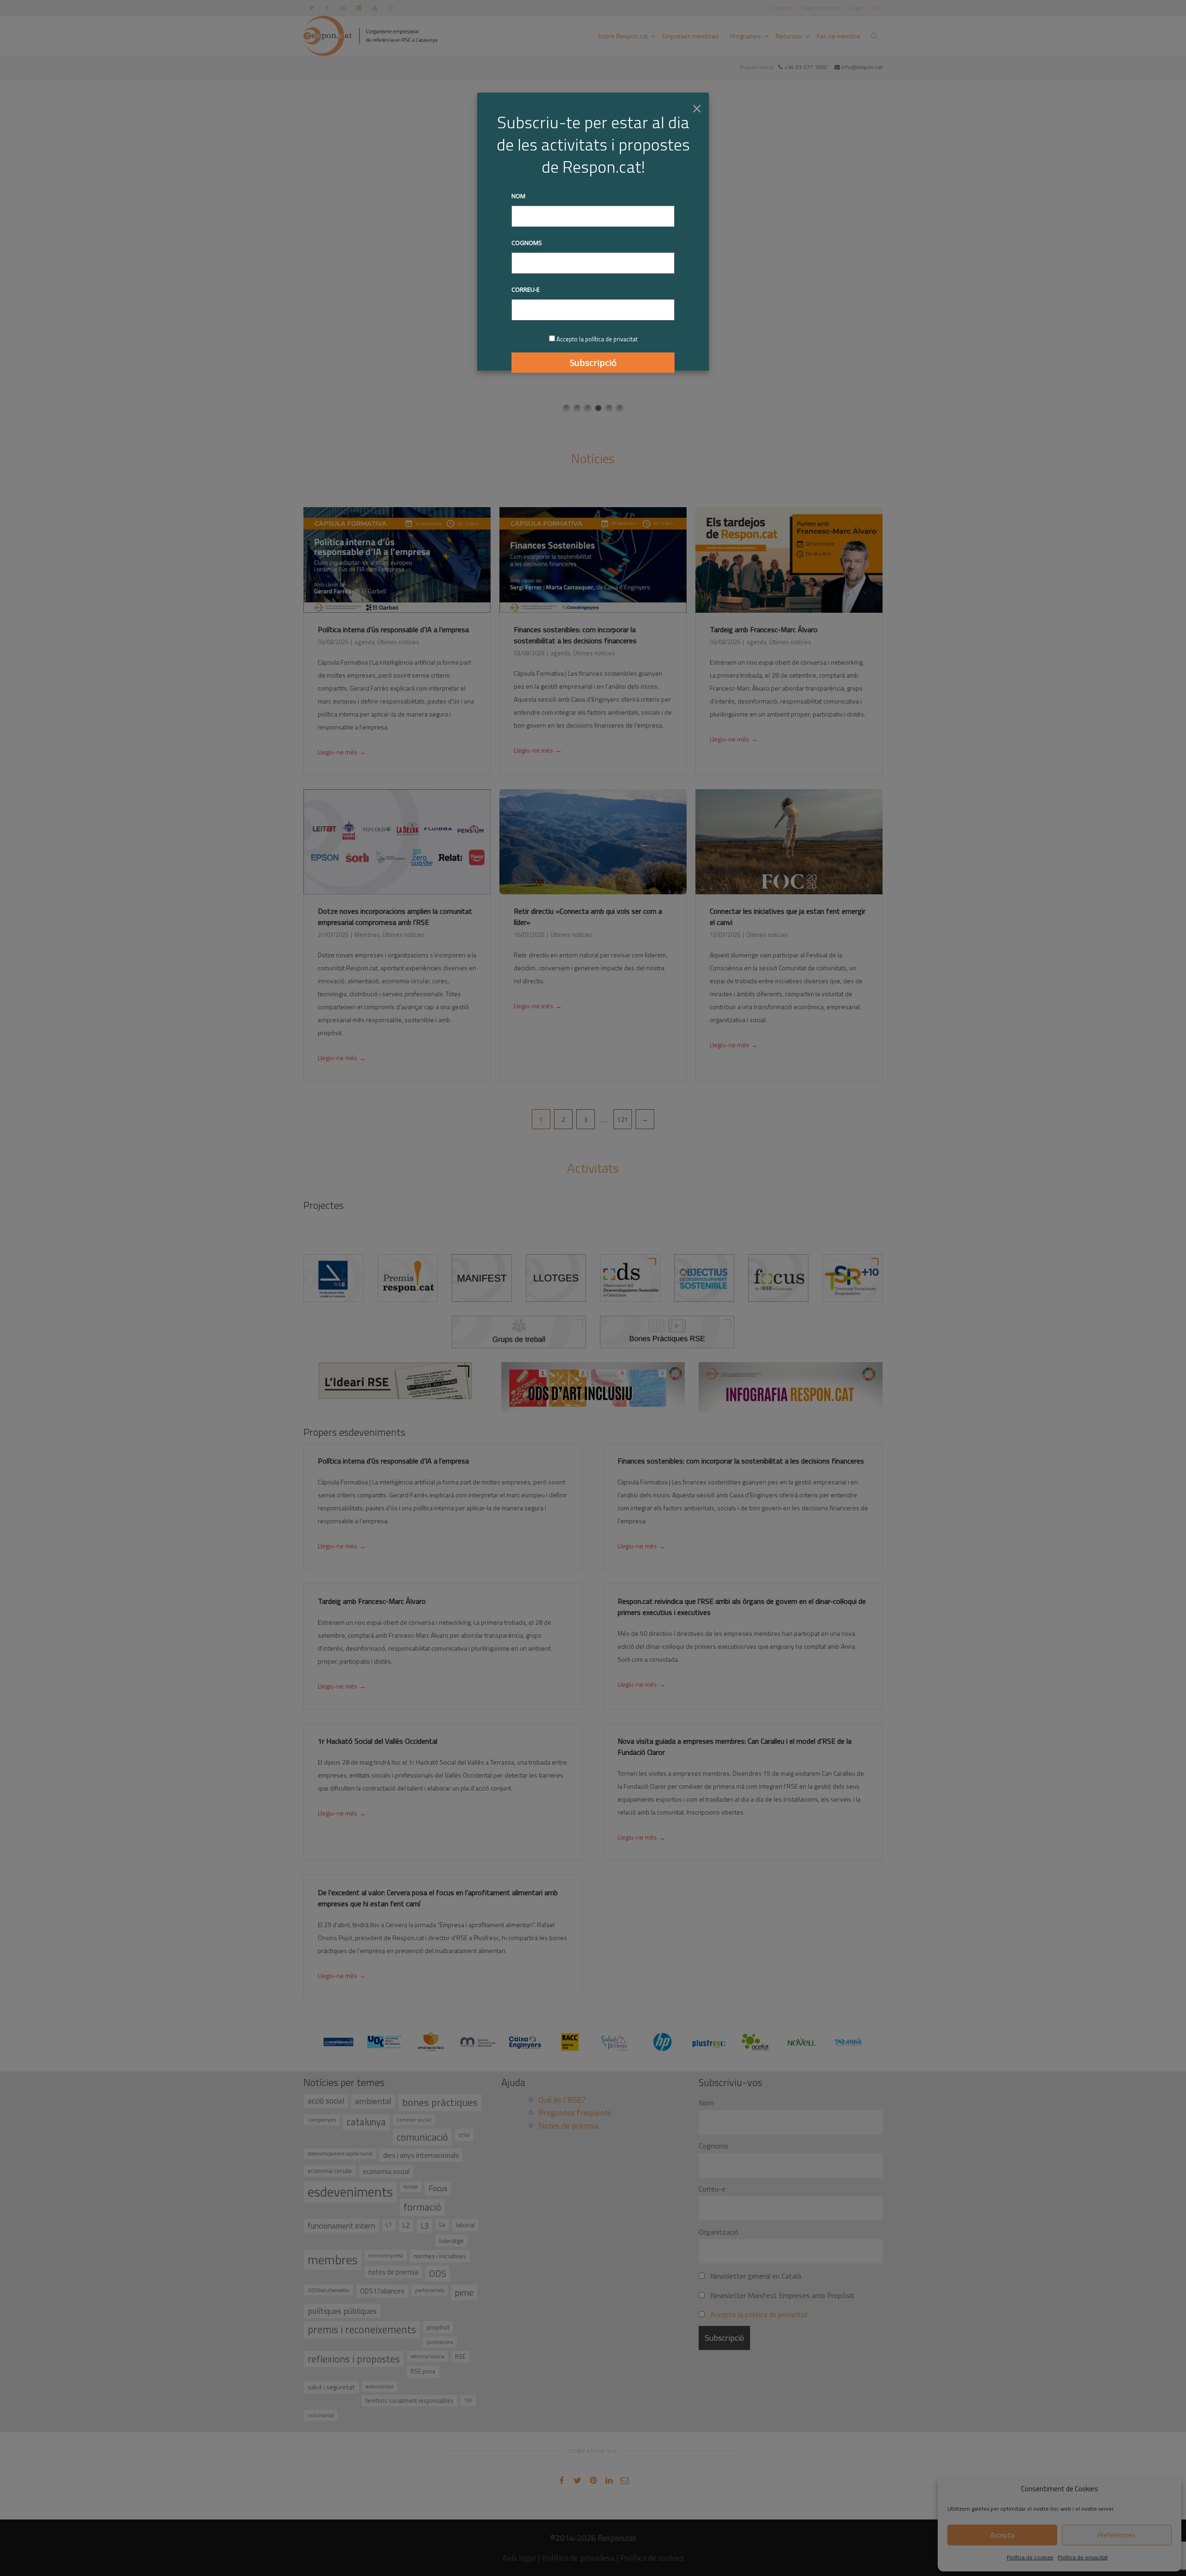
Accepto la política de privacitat (597, 339)
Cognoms (527, 243)
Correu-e (526, 289)
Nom (518, 196)
